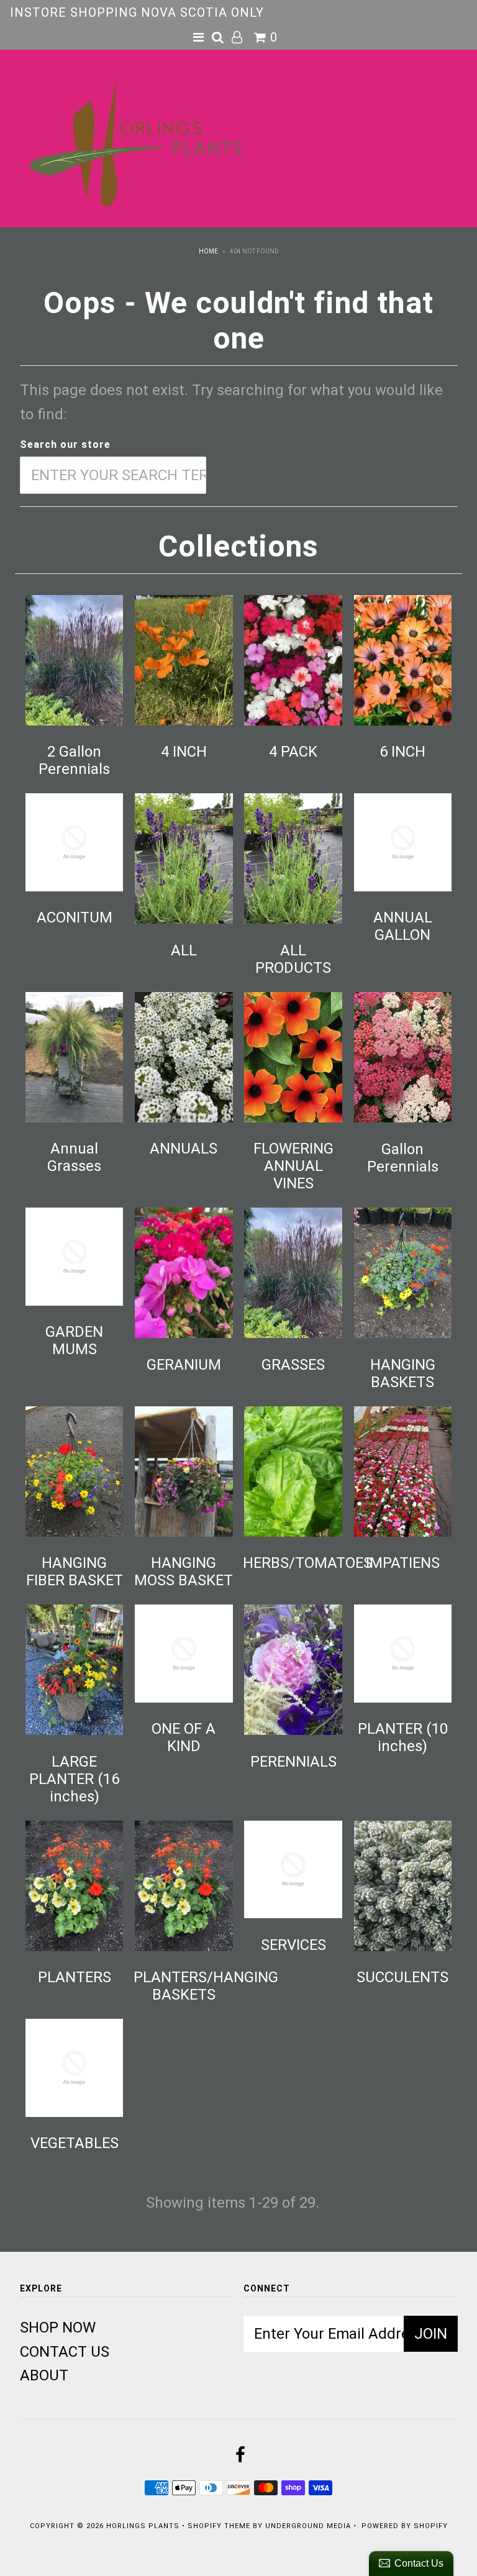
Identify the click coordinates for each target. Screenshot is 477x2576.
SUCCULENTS (402, 1977)
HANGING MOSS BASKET (184, 1572)
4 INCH (184, 752)
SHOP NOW (58, 2328)
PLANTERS (75, 1977)
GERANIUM (184, 1365)
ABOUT (44, 2375)
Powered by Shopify (405, 2526)
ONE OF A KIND (184, 1737)
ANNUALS (184, 1149)
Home (208, 251)
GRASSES (293, 1365)
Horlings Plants (143, 2526)
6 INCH (402, 752)
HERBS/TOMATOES (307, 1563)
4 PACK (293, 752)
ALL (184, 950)
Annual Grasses (74, 1157)
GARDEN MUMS (74, 1340)
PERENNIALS (293, 1762)
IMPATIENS (403, 1563)
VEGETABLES (75, 2143)
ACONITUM (75, 917)
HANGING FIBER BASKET (75, 1572)
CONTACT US (65, 2352)
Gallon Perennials (403, 1158)
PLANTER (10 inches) (403, 1737)
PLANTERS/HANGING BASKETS (206, 1986)
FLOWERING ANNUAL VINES (293, 1166)
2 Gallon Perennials (74, 760)
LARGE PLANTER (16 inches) (74, 1779)
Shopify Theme (219, 2526)
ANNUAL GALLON (403, 926)
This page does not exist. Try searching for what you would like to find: (231, 402)
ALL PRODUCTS (293, 959)
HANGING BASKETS (403, 1373)
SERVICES (293, 1945)
